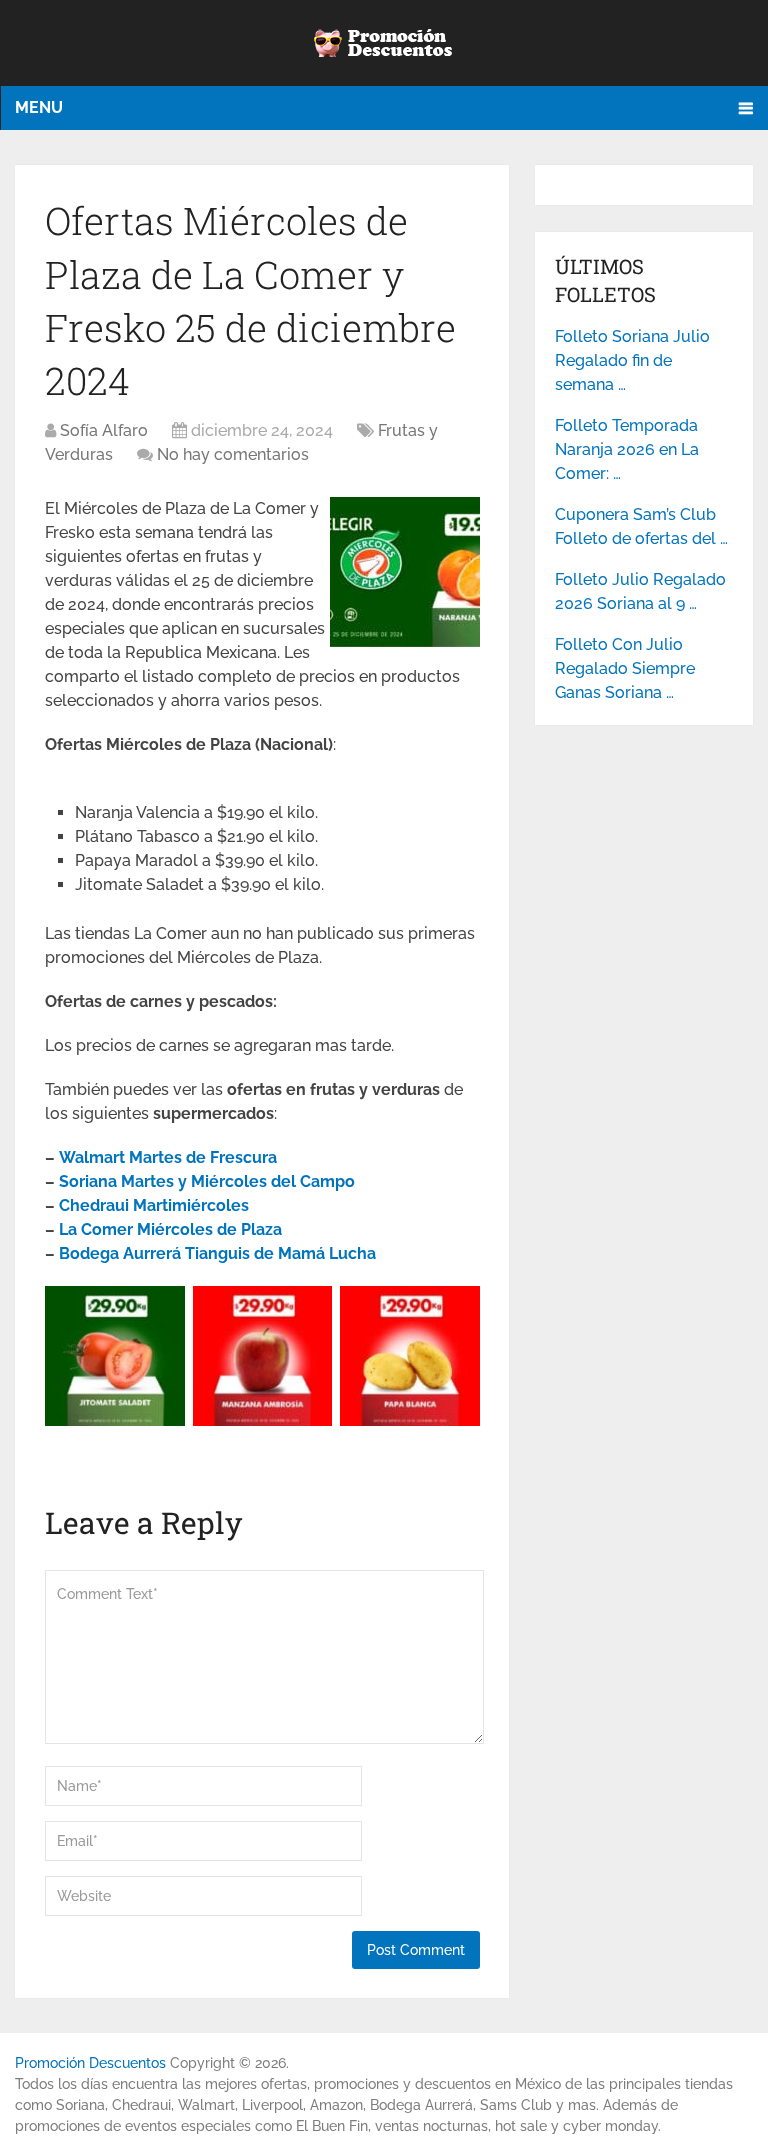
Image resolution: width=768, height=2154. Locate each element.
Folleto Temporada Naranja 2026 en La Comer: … (627, 449)
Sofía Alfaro (104, 430)
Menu (39, 107)
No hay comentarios (233, 454)
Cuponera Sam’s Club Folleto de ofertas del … (641, 526)
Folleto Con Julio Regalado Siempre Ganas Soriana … (625, 668)
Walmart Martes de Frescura (168, 1157)
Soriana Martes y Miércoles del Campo (207, 1181)
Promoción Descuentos (90, 2063)
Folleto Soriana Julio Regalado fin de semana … (632, 360)
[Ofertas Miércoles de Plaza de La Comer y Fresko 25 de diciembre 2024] (405, 641)
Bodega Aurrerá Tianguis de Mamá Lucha (217, 1253)
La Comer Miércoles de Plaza (170, 1229)
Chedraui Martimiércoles (154, 1205)
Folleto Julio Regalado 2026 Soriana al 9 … (640, 591)
